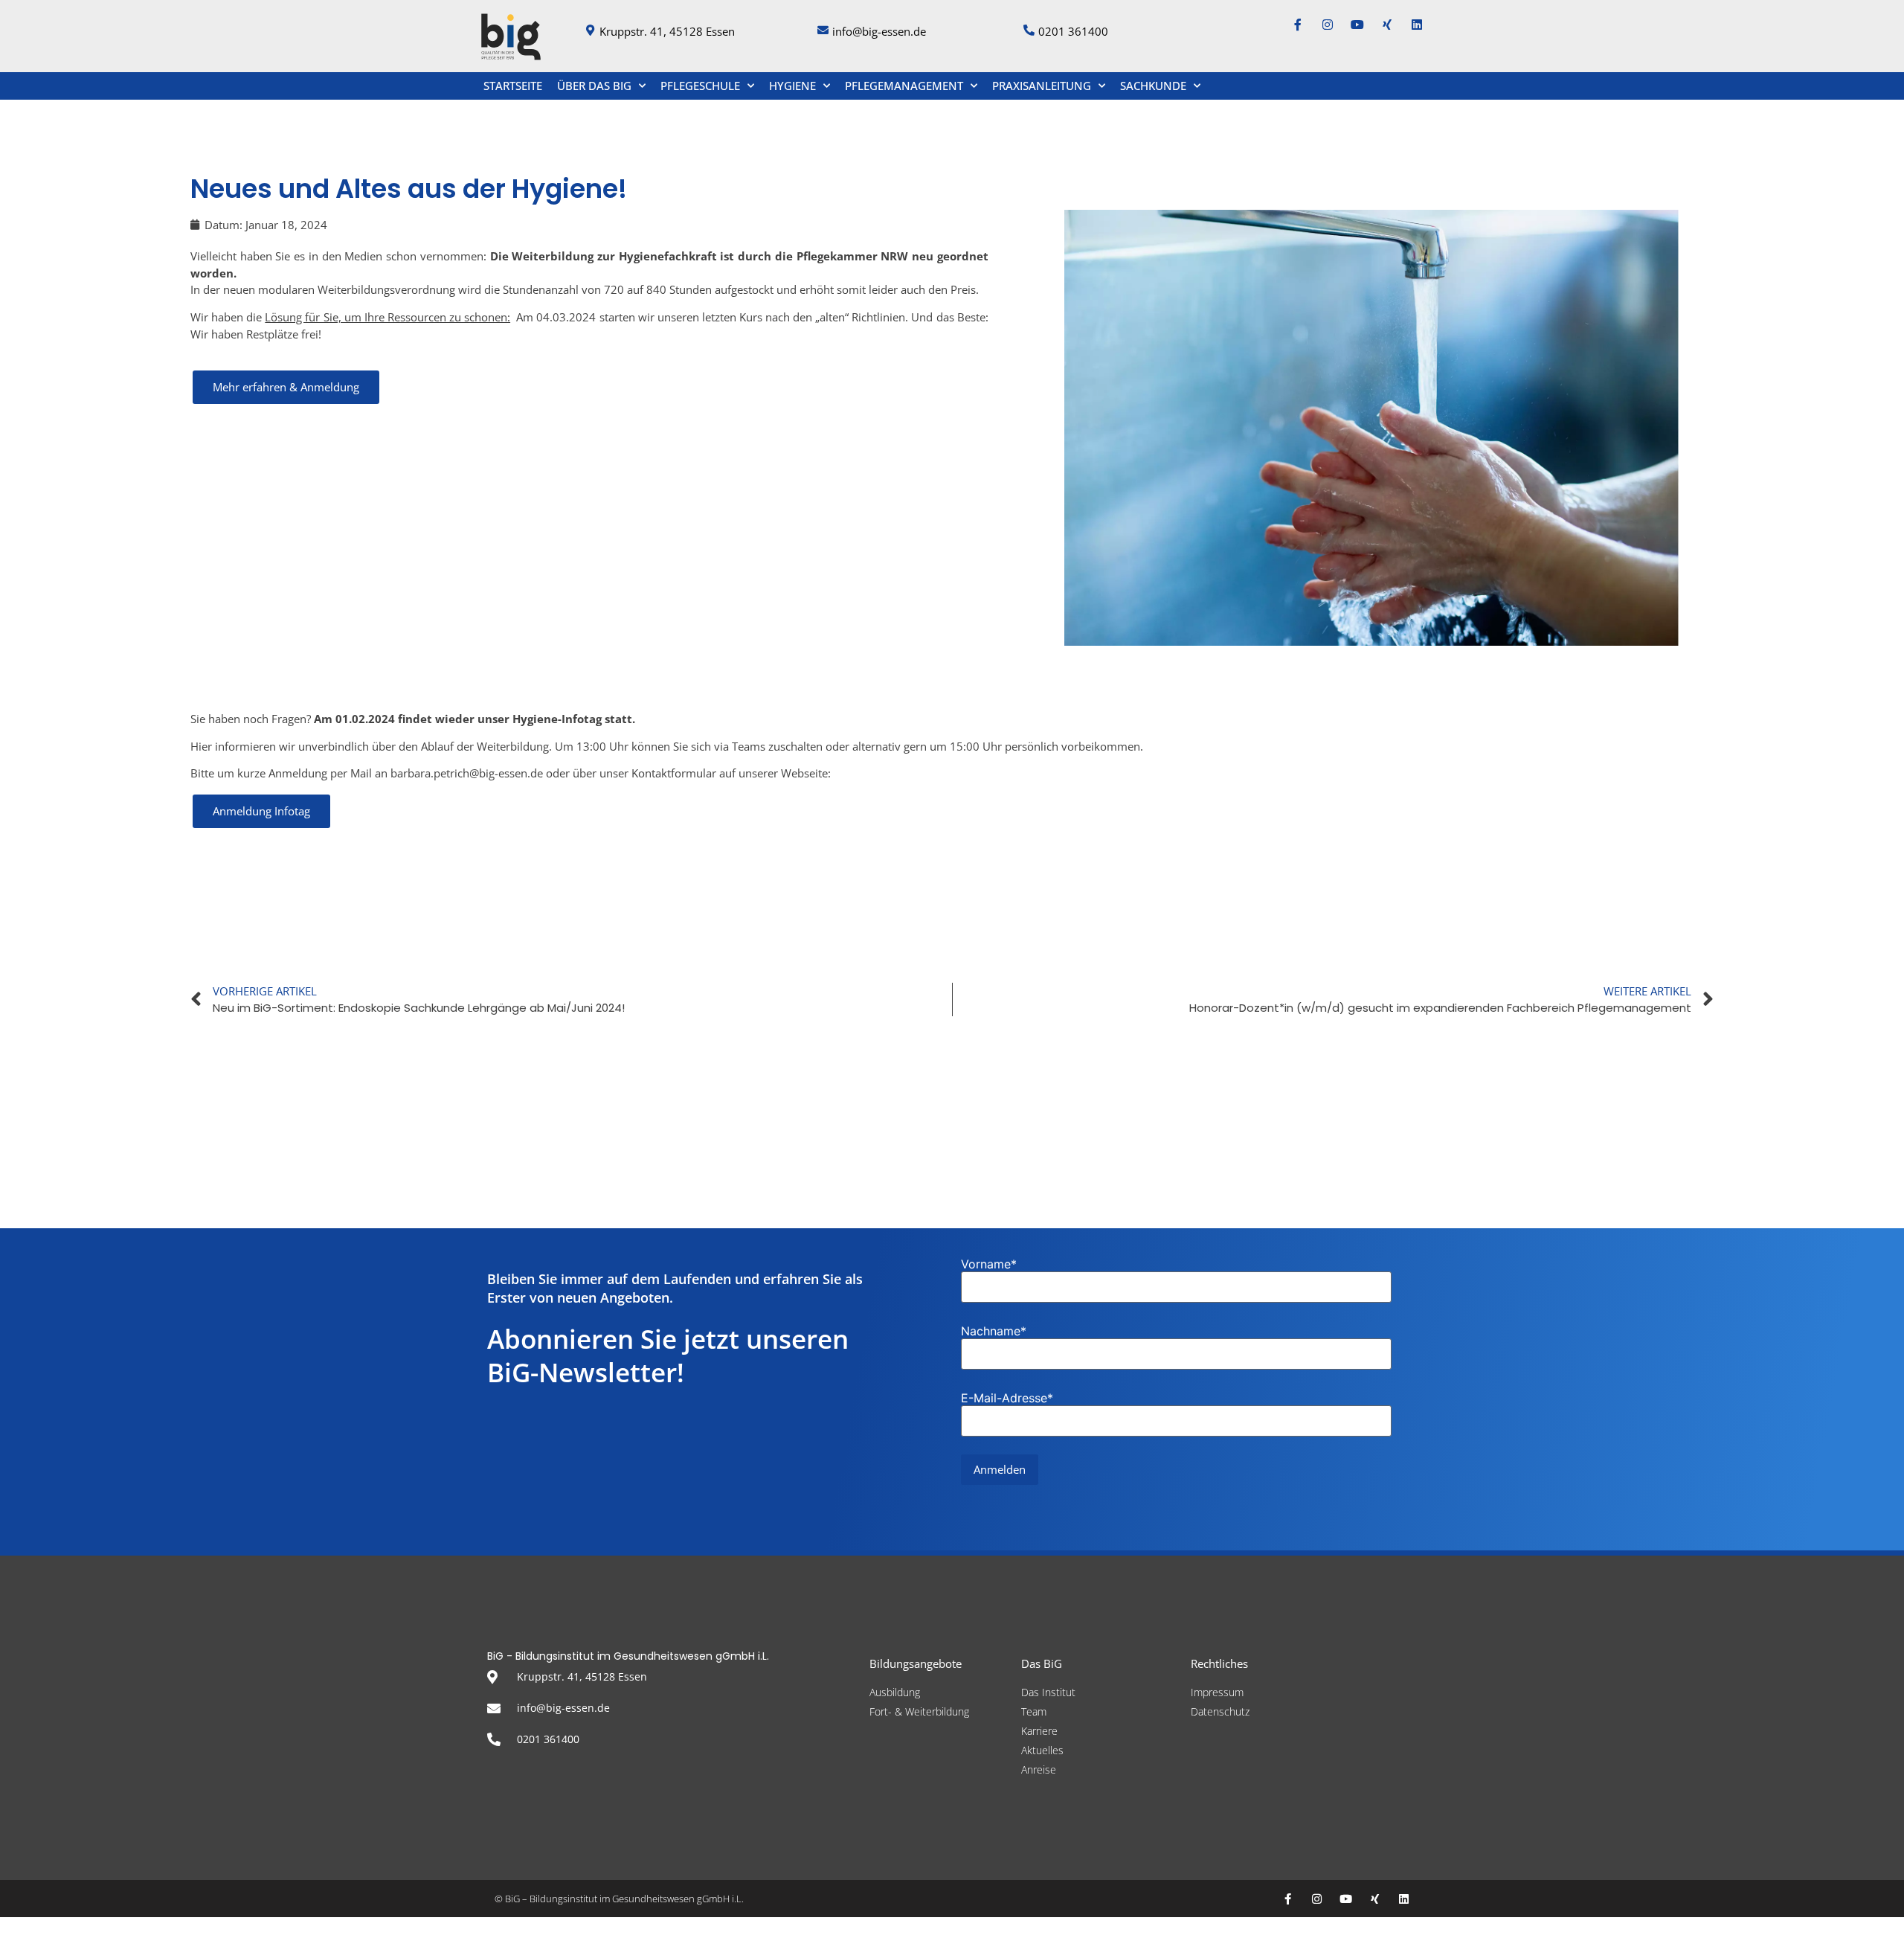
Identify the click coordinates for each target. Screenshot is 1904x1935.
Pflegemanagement (904, 86)
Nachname (994, 1331)
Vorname (989, 1264)
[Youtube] (1357, 25)
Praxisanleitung (1042, 86)
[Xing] (1387, 25)
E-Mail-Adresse (1007, 1398)
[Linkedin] (1417, 25)
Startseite (513, 86)
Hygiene (792, 86)
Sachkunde (1153, 86)
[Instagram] (1328, 25)
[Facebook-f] (1298, 25)
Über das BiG (594, 86)
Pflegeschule (700, 86)
